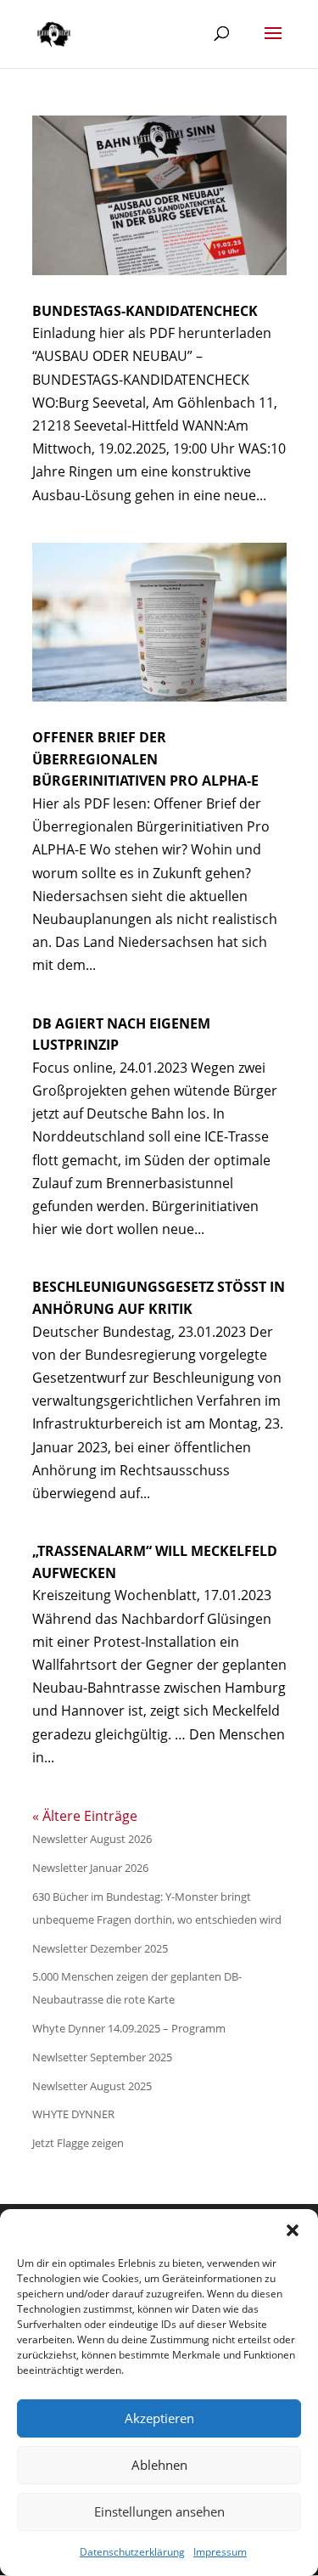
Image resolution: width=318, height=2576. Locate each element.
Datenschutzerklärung (132, 2552)
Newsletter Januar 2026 (90, 1868)
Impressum (220, 2552)
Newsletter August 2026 (92, 1839)
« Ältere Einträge (85, 1816)
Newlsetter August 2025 (92, 2086)
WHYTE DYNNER (73, 2114)
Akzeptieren (159, 2418)
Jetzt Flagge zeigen (78, 2143)
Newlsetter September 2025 (102, 2057)
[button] (293, 2230)
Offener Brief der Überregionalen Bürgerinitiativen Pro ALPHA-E (145, 759)
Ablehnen (159, 2465)
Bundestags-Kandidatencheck (145, 311)
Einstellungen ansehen (159, 2511)
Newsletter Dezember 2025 (100, 1948)
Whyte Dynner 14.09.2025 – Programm (129, 2028)
